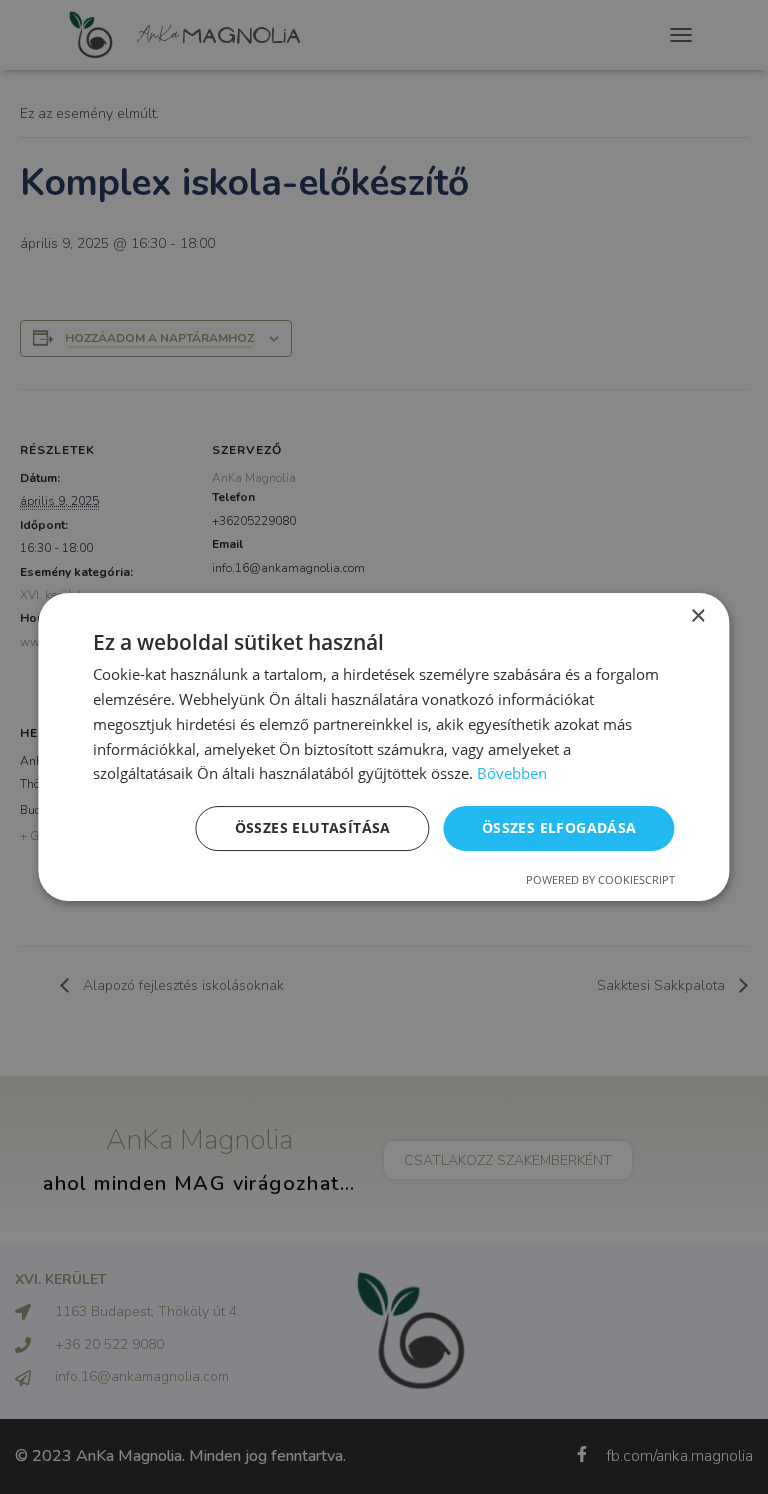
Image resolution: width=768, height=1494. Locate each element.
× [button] (697, 616)
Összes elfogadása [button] (559, 827)
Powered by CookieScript (600, 879)
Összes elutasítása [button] (313, 827)
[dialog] (384, 747)
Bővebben (512, 773)
